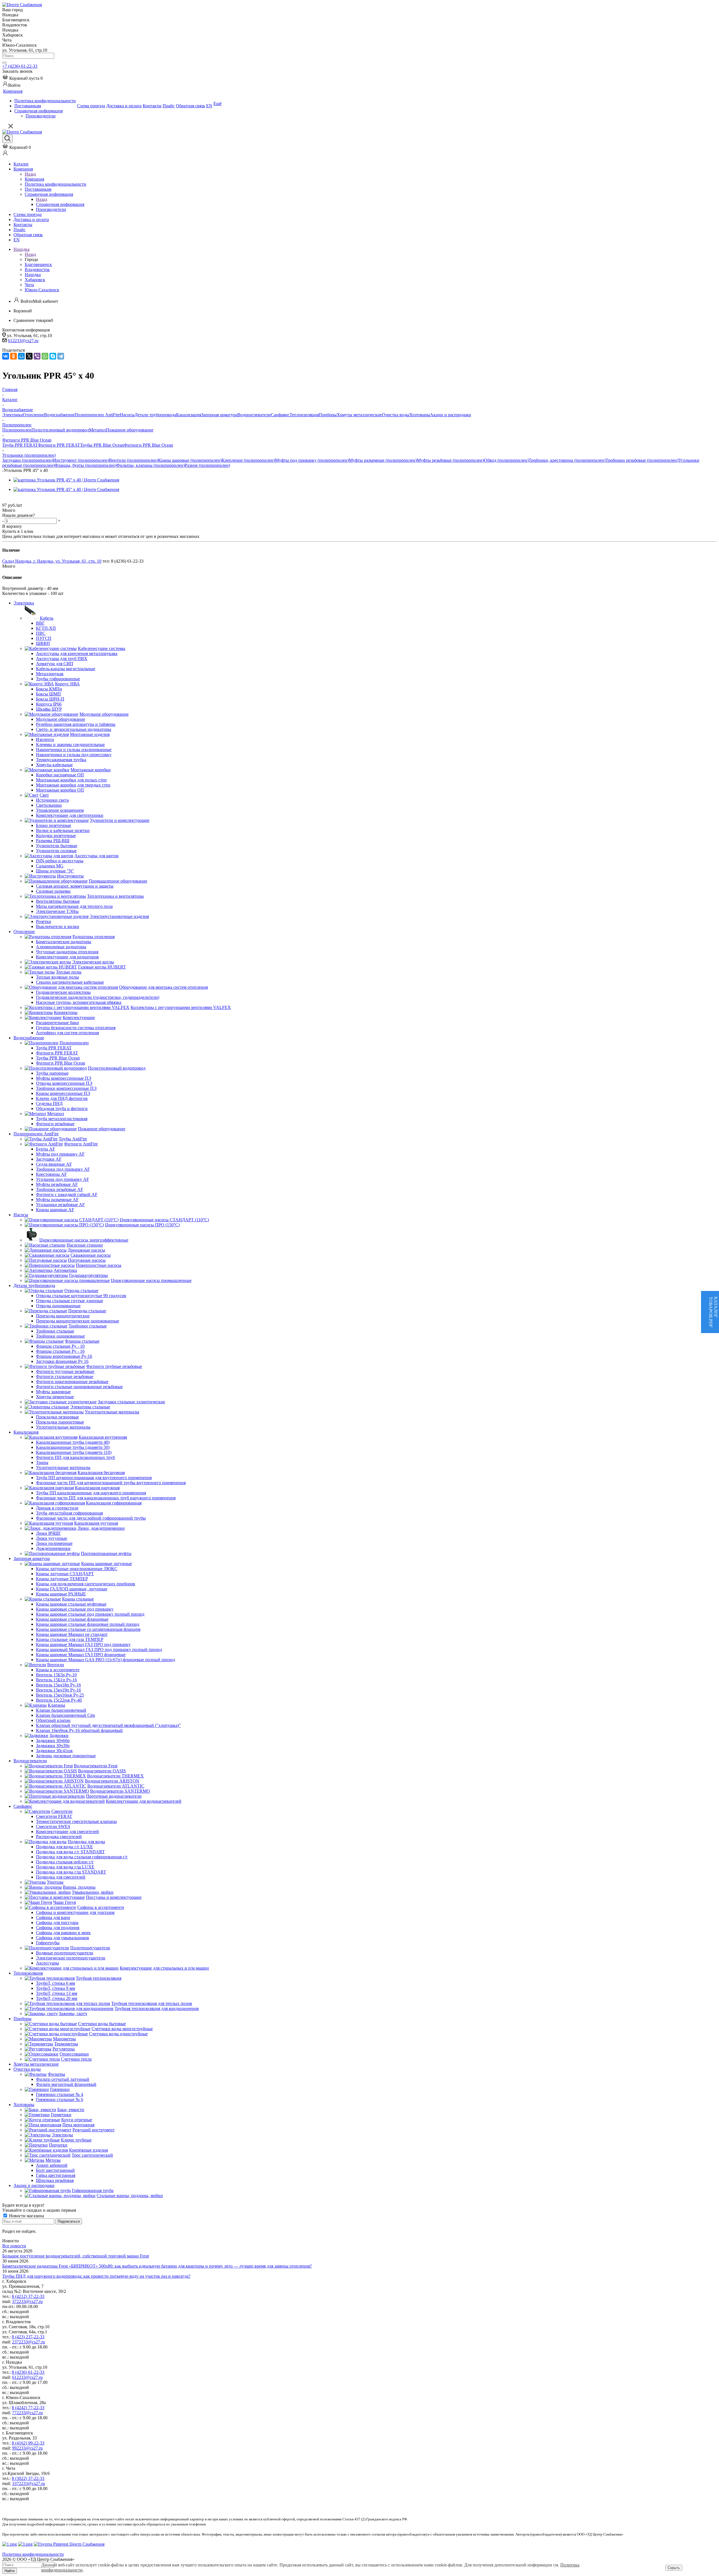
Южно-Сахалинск (42, 290)
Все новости (14, 2246)
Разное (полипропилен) (207, 465)
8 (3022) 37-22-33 (28, 2478)
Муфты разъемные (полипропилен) (383, 460)
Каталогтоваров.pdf (713, 1312)
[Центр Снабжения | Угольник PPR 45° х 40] (66, 480)
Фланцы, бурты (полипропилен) (85, 465)
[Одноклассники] (13, 356)
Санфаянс (280, 415)
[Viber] (37, 356)
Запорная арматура (219, 415)
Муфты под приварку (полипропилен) (312, 460)
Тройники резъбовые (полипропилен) (642, 460)
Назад (30, 174)
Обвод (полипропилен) (506, 460)
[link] (22, 78)
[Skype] (53, 356)
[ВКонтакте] (6, 356)
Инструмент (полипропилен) (81, 460)
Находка (33, 275)
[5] (32, 500)
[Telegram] (61, 356)
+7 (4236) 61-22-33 (20, 66)
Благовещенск (38, 264)
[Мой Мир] (21, 356)
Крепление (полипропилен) (248, 460)
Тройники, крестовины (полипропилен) (567, 460)
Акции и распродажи (450, 415)
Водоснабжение (59, 415)
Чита (29, 285)
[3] (19, 500)
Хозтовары (420, 415)
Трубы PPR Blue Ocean (102, 445)
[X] (29, 356)
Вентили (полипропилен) (134, 460)
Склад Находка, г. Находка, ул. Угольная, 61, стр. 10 (52, 561)
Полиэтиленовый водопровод (60, 430)
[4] (25, 500)
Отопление (33, 415)
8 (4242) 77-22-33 (28, 2408)
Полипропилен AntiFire (97, 415)
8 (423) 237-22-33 (28, 2337)
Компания (34, 179)
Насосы (127, 415)
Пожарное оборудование (130, 430)
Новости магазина (26, 2216)
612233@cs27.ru (23, 341)
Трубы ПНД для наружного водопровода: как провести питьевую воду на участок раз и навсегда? (96, 2276)
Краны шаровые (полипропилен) (190, 460)
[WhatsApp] (45, 356)
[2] (12, 500)
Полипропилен (17, 430)
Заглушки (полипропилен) (28, 460)
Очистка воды (396, 415)
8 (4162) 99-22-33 (28, 2443)
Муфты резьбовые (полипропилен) (450, 460)
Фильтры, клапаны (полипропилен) (151, 465)
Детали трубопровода (155, 415)
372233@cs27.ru (27, 2301)
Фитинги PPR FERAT (59, 445)
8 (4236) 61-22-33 (28, 2372)
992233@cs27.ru (27, 2448)
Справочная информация (60, 204)
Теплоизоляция (304, 415)
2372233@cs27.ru (29, 2342)
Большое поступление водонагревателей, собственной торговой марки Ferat (76, 2256)
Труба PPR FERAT (20, 445)
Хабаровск (35, 280)
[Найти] (4, 63)
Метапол (97, 430)
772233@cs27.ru (27, 2413)
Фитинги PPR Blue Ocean (148, 445)
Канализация (189, 415)
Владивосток (37, 270)
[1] (6, 500)
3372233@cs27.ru (29, 2483)
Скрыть (674, 2568)
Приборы (328, 415)
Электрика (12, 415)
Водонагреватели (254, 415)
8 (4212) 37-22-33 (28, 2296)
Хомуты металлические (359, 415)
